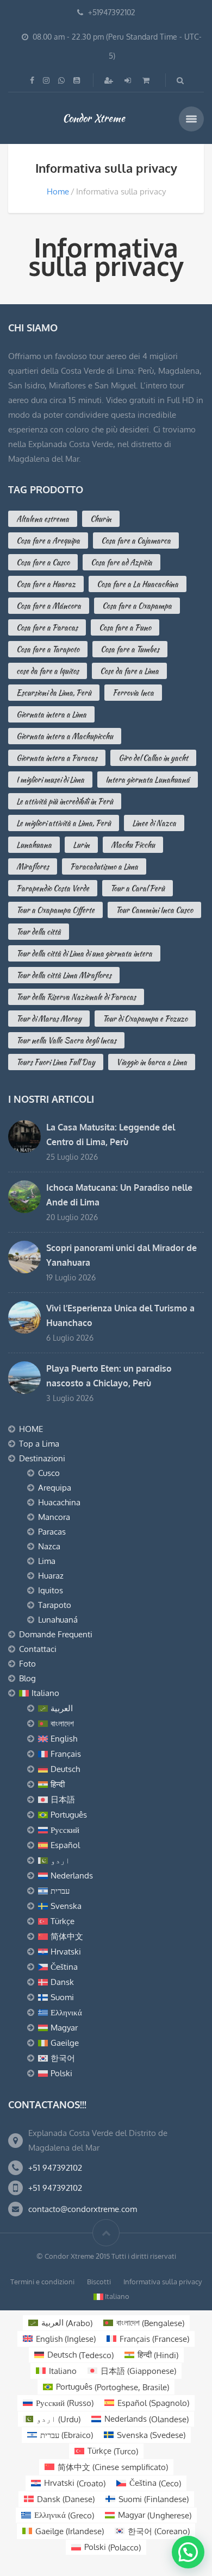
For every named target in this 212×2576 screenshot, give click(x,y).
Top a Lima (39, 1444)
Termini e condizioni (42, 2282)
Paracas (52, 1532)
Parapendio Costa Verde (53, 888)
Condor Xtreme (94, 118)
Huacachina (59, 1502)
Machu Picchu (133, 845)
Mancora (54, 1517)
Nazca (49, 1546)
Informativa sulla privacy (163, 2282)
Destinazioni (42, 1458)
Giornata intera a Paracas (57, 758)
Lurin (81, 845)
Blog (27, 1678)
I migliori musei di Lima (50, 780)
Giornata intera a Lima (51, 714)
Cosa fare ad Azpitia (121, 562)
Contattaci (38, 1649)
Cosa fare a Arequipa (48, 541)
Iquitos (51, 1590)
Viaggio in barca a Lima (152, 1062)
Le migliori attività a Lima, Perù (64, 823)
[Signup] (110, 80)
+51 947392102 (55, 2168)
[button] (188, 2552)
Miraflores (33, 866)
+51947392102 (112, 12)
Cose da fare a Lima (129, 671)
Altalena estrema (43, 519)
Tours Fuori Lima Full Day (56, 1062)
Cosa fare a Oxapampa (137, 606)
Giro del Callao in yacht (153, 758)
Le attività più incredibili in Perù (65, 801)
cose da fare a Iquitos (48, 671)
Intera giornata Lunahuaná (148, 780)
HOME (31, 1429)
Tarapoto (55, 1605)
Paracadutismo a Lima (104, 866)
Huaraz (51, 1576)
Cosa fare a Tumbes (130, 649)
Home (58, 191)
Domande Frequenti (56, 1634)
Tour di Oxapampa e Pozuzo (145, 1019)
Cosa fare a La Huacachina (138, 584)
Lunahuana (34, 845)
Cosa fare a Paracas (47, 627)
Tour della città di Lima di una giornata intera (84, 953)
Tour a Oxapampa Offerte (55, 910)
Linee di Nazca (154, 823)
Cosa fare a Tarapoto (48, 649)
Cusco (49, 1473)
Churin (101, 519)
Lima (47, 1561)
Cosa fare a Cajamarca (136, 541)
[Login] (129, 80)
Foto (27, 1664)
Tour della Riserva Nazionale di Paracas (76, 997)
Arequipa (55, 1488)
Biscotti (99, 2282)
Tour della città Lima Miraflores (64, 975)
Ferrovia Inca (133, 693)
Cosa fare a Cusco (43, 562)
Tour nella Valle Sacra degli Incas (66, 1040)
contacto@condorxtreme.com (83, 2209)
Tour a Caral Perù (138, 888)
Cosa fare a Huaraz (46, 584)
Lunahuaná (58, 1620)
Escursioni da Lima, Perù (54, 693)
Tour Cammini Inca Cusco (154, 910)
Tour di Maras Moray (49, 1019)
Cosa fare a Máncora (49, 606)
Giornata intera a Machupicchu (65, 736)
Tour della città (39, 932)
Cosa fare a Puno (125, 627)
